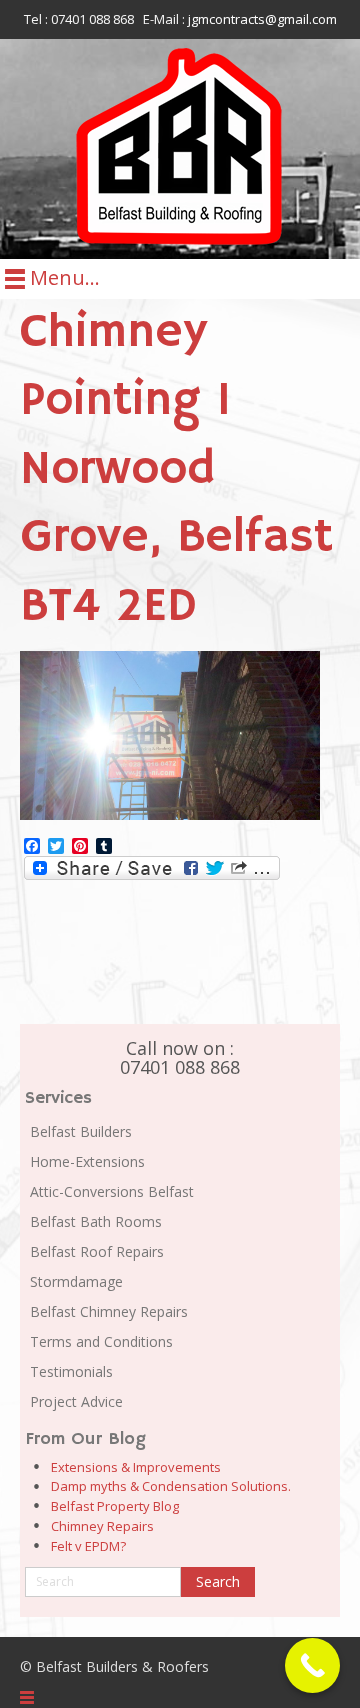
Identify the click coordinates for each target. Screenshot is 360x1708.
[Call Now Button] (312, 1665)
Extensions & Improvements (136, 1467)
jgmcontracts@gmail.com (262, 19)
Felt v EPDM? (88, 1546)
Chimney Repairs (102, 1526)
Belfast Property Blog (115, 1506)
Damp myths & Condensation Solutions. (171, 1486)
